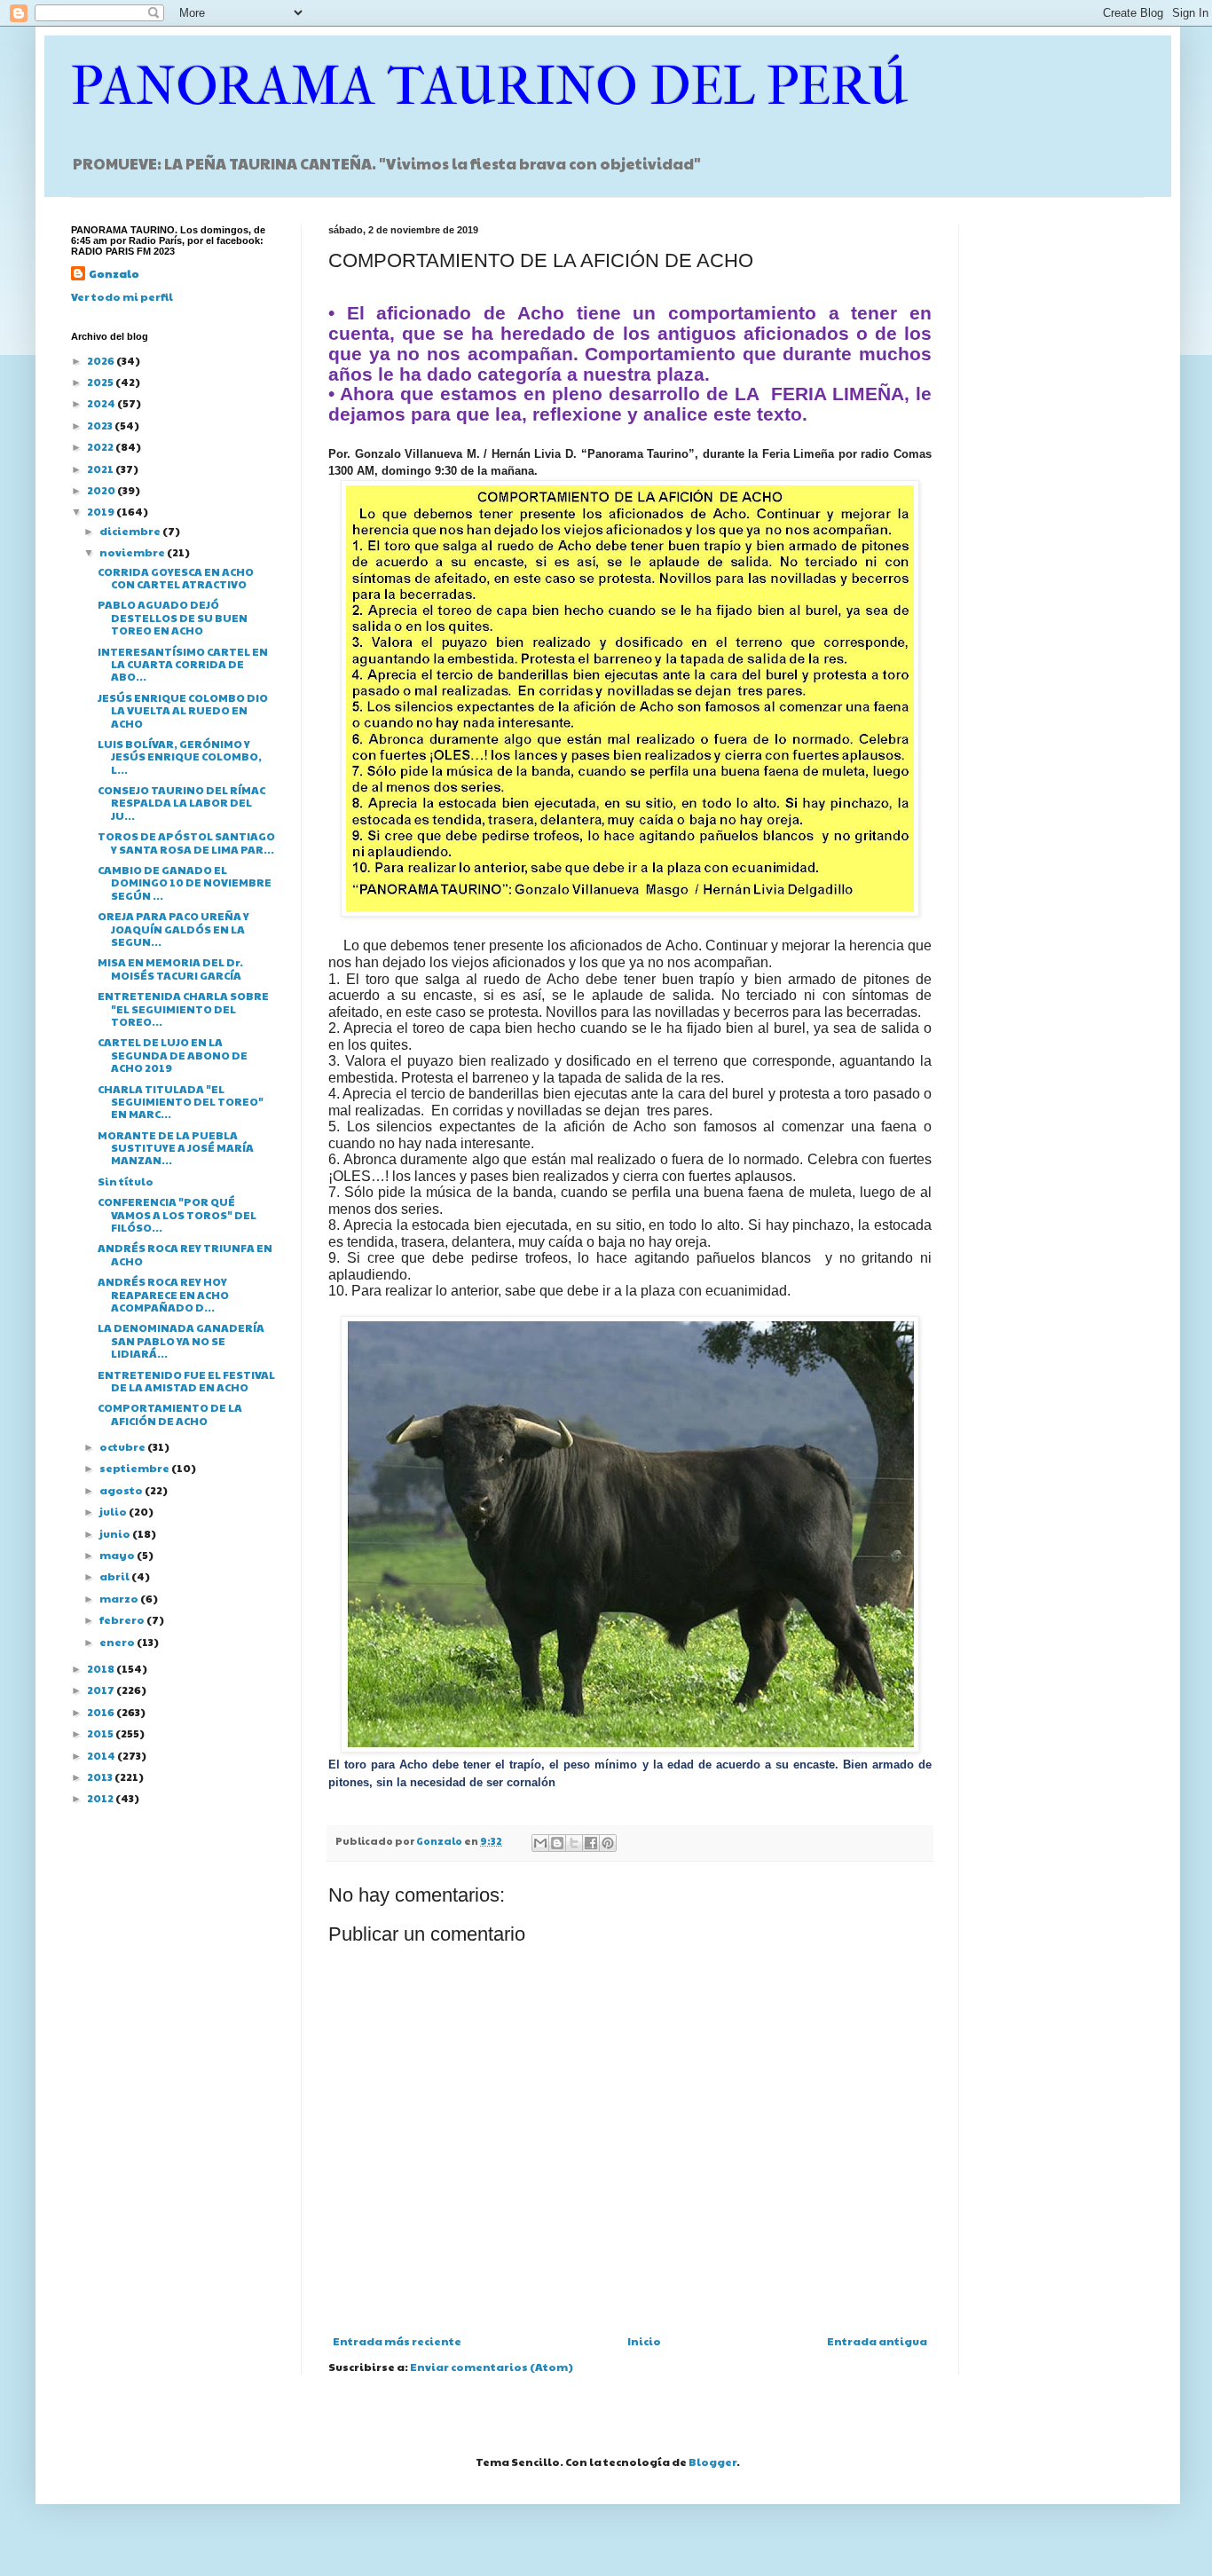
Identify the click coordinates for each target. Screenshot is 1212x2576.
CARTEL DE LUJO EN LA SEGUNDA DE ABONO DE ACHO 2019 (173, 1055)
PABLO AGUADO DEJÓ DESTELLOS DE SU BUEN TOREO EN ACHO (173, 617)
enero (118, 1642)
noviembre (133, 552)
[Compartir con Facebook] (591, 1843)
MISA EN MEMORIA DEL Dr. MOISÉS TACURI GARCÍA (170, 968)
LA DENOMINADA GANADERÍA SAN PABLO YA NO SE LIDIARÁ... (181, 1340)
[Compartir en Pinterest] (608, 1843)
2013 (101, 1776)
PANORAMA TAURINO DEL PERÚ (490, 87)
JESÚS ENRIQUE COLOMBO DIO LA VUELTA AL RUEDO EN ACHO (183, 710)
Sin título (126, 1181)
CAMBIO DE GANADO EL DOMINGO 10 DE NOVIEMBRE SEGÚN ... (185, 882)
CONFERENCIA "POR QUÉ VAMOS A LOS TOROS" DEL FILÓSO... (177, 1214)
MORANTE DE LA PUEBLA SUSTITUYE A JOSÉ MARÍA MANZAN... (176, 1148)
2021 (101, 469)
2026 (102, 360)
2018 (102, 1668)
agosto (122, 1490)
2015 (101, 1733)
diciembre (131, 531)
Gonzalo (114, 273)
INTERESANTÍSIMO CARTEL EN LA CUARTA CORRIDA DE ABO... (183, 664)
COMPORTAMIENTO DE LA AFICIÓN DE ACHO (170, 1414)
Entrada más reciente (397, 2341)
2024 (102, 403)
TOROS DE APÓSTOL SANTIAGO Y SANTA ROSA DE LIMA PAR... (186, 842)
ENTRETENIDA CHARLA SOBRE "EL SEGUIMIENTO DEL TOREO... (183, 1008)
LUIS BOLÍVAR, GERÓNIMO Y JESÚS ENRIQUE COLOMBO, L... (180, 756)
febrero (123, 1619)
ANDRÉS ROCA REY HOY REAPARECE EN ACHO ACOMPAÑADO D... (163, 1294)
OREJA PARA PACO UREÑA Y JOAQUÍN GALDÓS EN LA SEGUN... (173, 929)
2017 (102, 1690)
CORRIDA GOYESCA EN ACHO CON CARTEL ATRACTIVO (176, 578)
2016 (102, 1712)
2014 (102, 1755)
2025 (101, 382)
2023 (101, 425)
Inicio (644, 2341)
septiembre (135, 1468)
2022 (101, 446)
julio (114, 1511)
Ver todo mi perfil (122, 296)
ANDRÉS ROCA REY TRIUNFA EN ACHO (185, 1254)
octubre (123, 1446)
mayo (118, 1555)
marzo (120, 1598)
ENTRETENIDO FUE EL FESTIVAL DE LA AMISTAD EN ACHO (186, 1381)
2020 (102, 490)
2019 (102, 511)
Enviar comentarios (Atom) (492, 2367)
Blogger (712, 2462)
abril (115, 1576)
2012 (101, 1798)
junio (116, 1533)
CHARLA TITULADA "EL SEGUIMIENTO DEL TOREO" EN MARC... (181, 1102)
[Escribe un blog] (557, 1843)
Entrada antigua (877, 2341)
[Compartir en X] (574, 1843)
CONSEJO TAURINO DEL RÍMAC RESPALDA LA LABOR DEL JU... (181, 803)
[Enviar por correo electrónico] (540, 1843)
